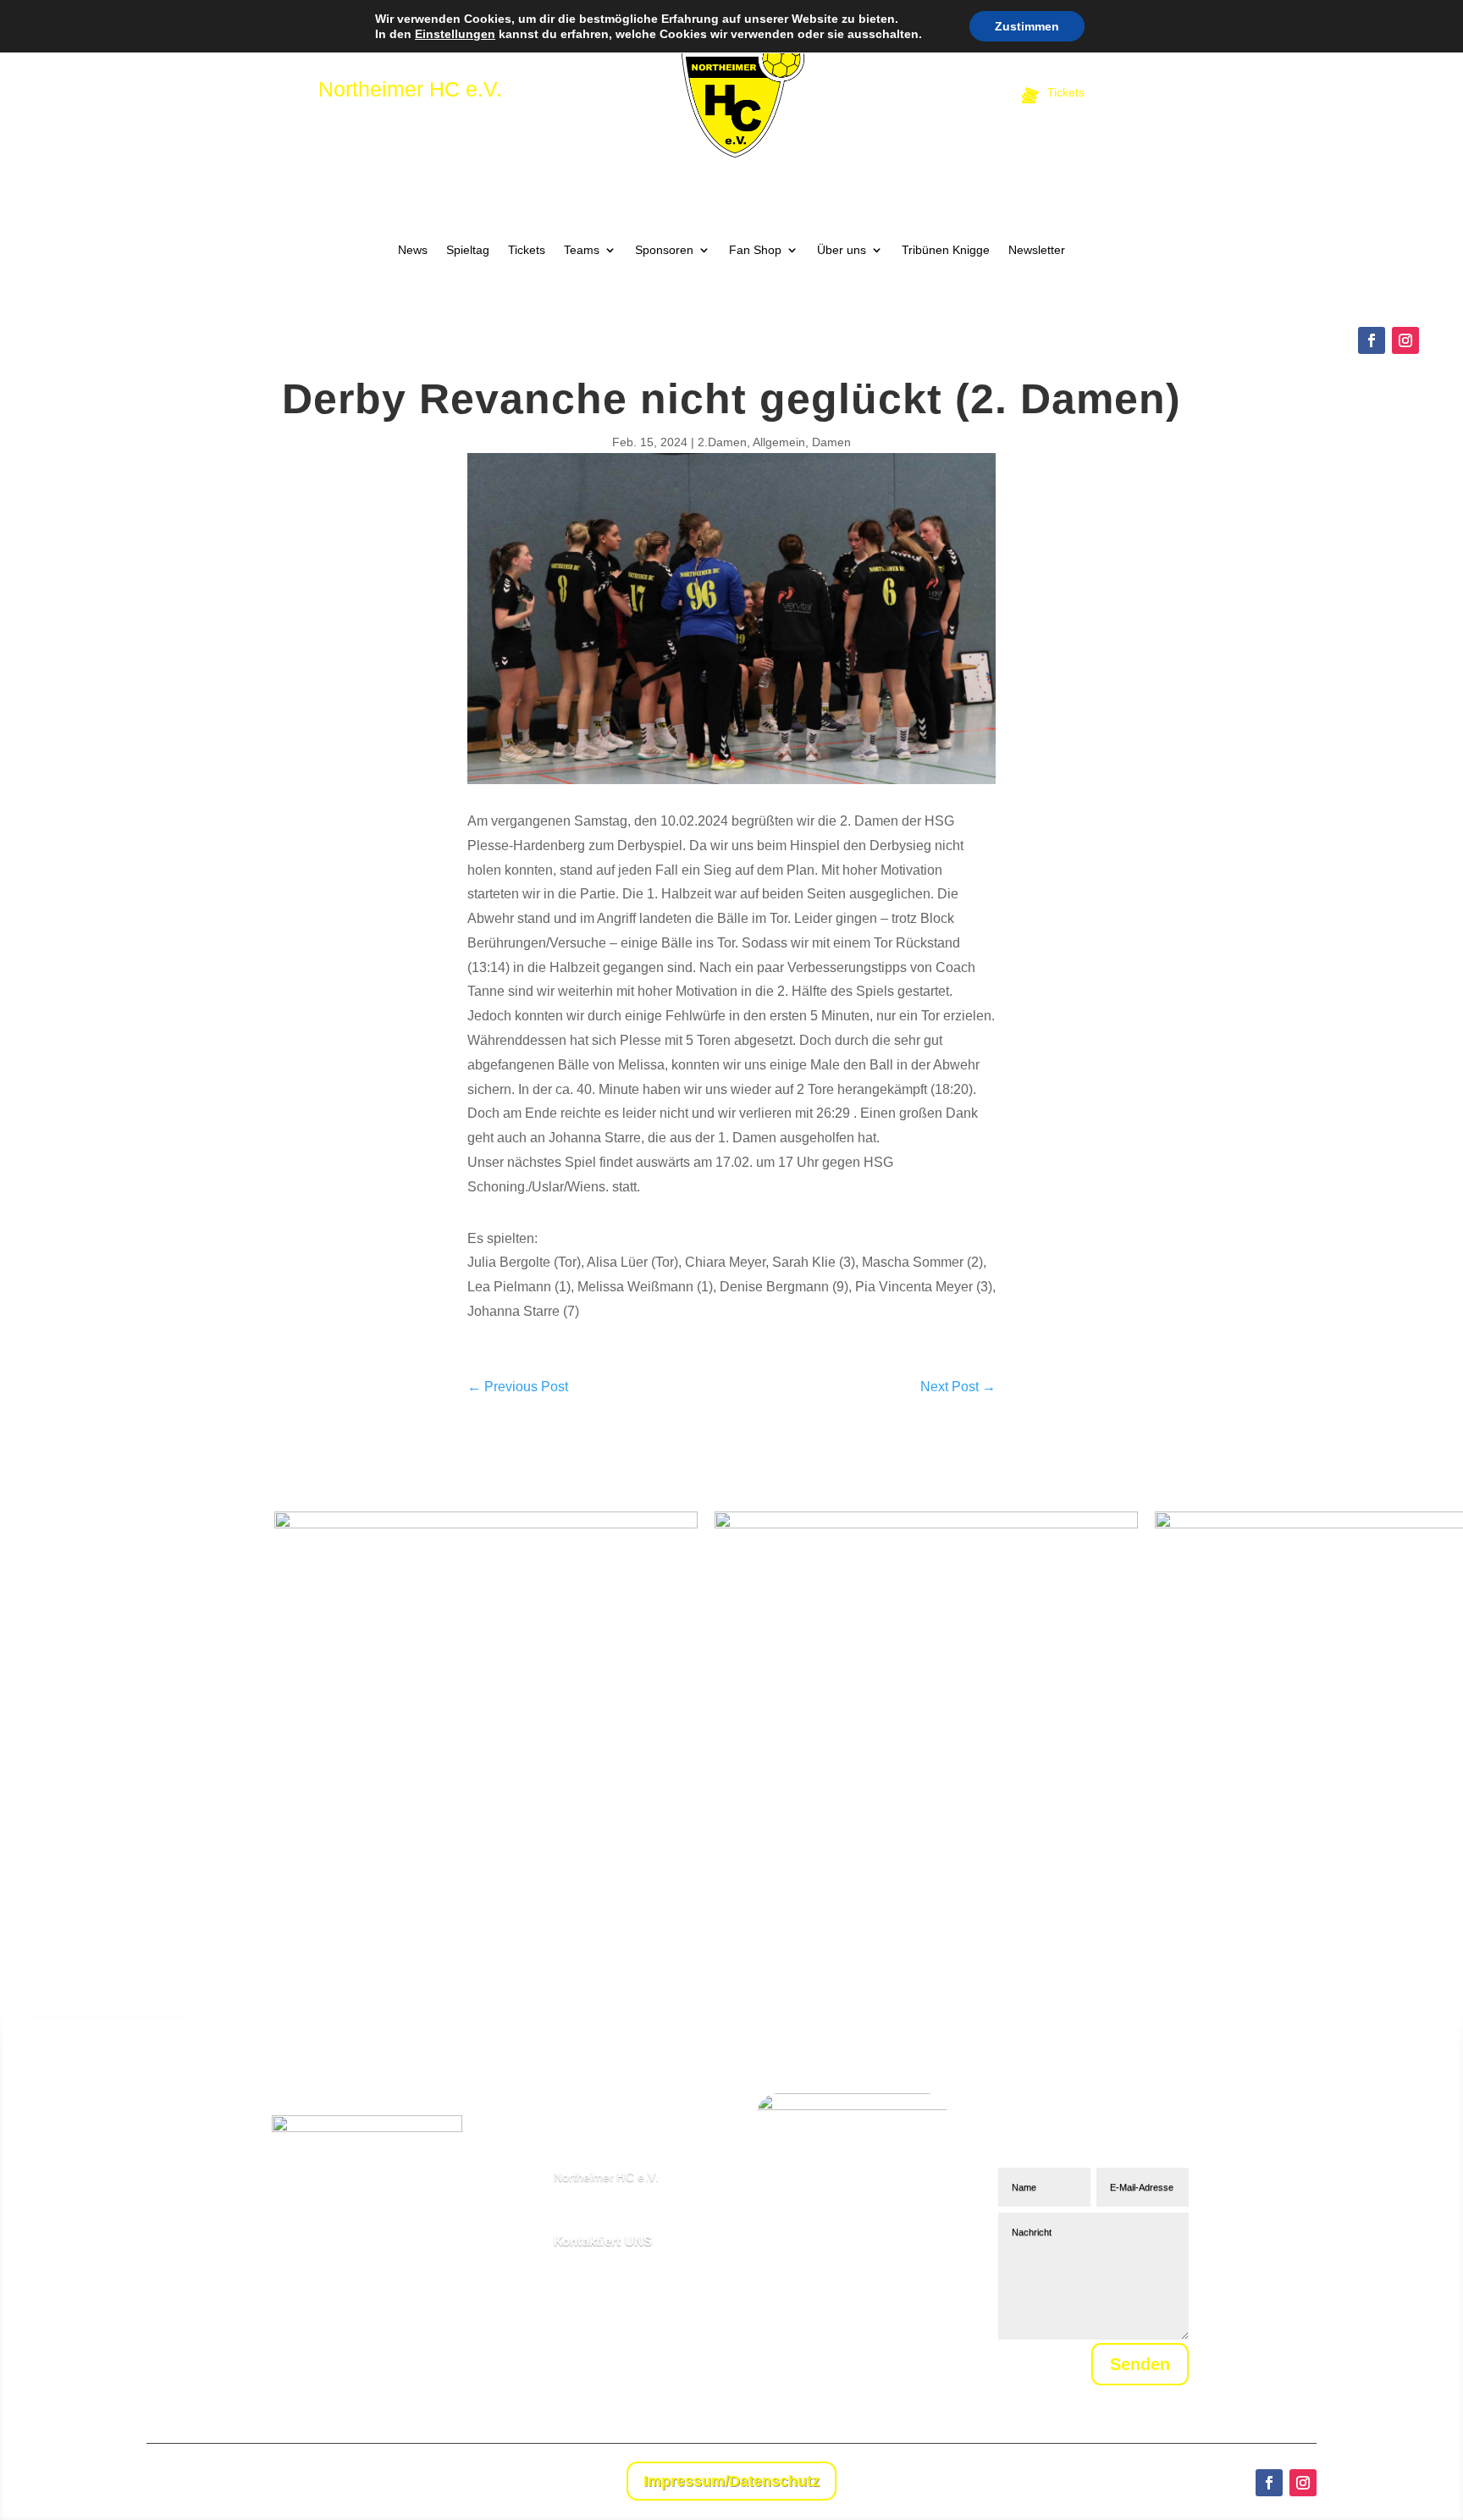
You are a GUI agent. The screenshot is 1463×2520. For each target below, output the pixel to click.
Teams (582, 250)
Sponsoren (664, 250)
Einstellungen (455, 34)
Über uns (842, 250)
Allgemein (779, 442)
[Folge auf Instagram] (1405, 340)
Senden (1140, 2364)
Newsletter (1037, 250)
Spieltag (468, 250)
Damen (831, 442)
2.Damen (722, 442)
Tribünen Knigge (946, 250)
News (413, 250)
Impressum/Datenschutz (731, 2481)
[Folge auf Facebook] (1372, 340)
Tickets (527, 250)
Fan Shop (755, 250)
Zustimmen (1027, 26)
